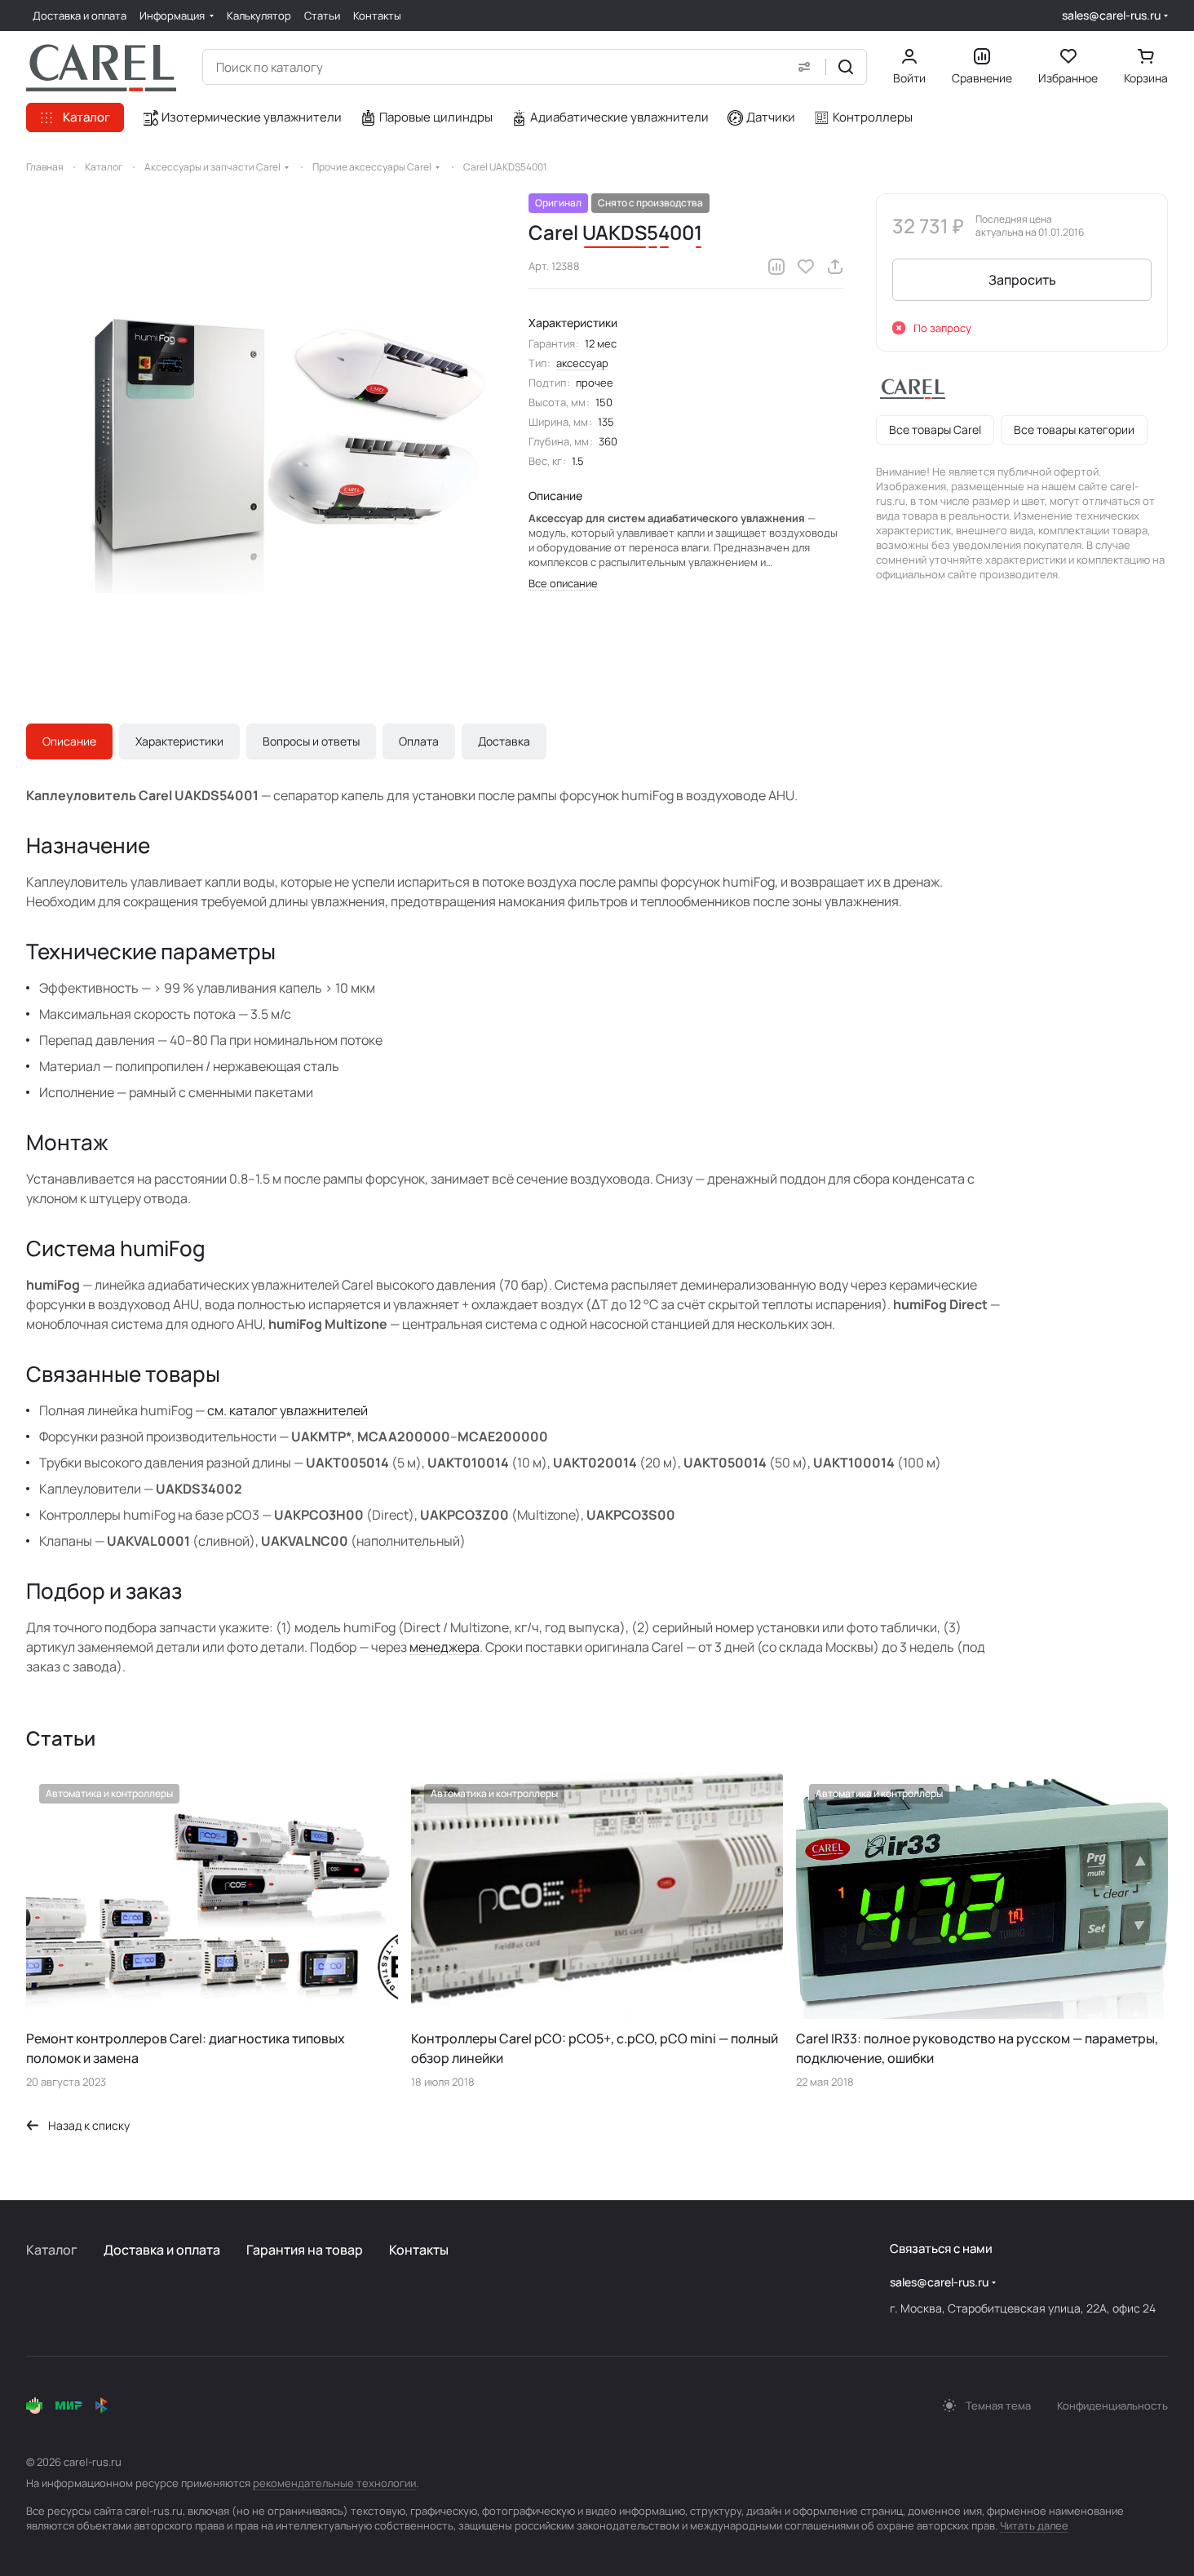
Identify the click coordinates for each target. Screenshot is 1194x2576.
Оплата (419, 741)
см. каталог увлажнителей (287, 1410)
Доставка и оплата (162, 2250)
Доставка (504, 741)
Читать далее (1034, 2525)
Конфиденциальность (1112, 2406)
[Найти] (846, 67)
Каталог (52, 2250)
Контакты (419, 2250)
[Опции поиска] (804, 67)
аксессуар (582, 363)
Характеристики (179, 741)
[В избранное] (806, 267)
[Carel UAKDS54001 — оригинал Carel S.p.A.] (261, 428)
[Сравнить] (776, 267)
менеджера (444, 1647)
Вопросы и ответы (311, 741)
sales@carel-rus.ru (1111, 15)
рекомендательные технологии (334, 2483)
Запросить (1022, 280)
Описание (69, 741)
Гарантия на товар (305, 2250)
